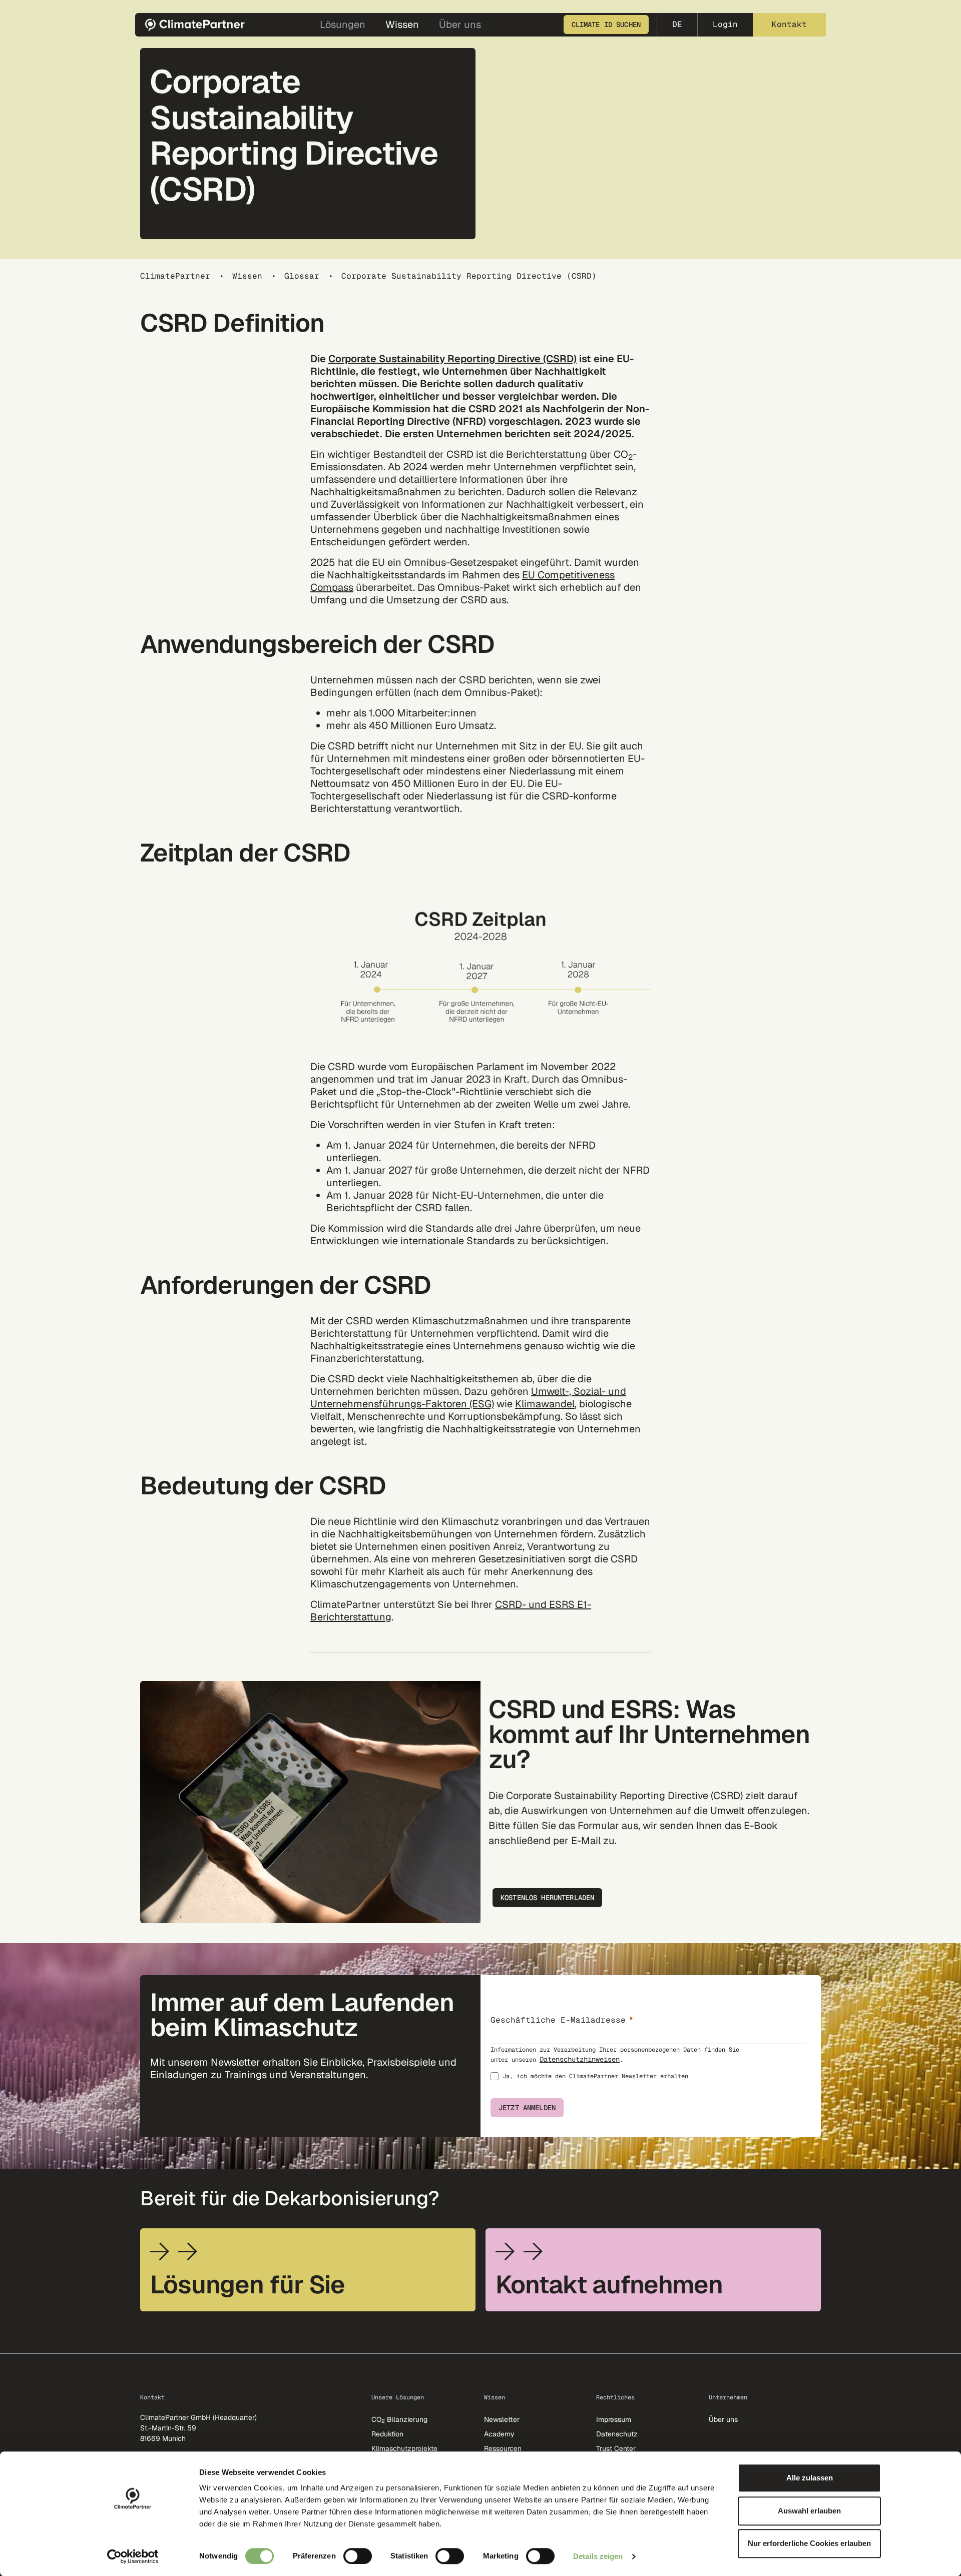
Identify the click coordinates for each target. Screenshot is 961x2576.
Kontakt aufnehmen (609, 2285)
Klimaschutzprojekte (404, 2448)
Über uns (723, 2419)
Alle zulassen (810, 2478)
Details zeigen (598, 2556)
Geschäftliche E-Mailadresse (558, 2020)
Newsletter (502, 2419)
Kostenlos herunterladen (547, 1898)
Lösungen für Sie (248, 2285)
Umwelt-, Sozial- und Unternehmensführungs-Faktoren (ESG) (468, 1398)
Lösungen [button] (343, 25)
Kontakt (789, 24)
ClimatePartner (175, 276)
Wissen (247, 276)
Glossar (302, 276)
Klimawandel (545, 1404)
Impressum (614, 2419)
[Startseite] (198, 25)
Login (725, 24)
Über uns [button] (460, 25)
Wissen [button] (402, 25)
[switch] (358, 2556)
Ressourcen (503, 2448)
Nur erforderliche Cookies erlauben (809, 2543)
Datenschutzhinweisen (580, 2059)
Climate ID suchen (606, 25)
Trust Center (616, 2448)
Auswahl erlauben (809, 2511)
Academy (499, 2434)
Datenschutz (617, 2434)
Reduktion (387, 2434)
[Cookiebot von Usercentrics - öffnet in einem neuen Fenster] (133, 2556)
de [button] (677, 24)
